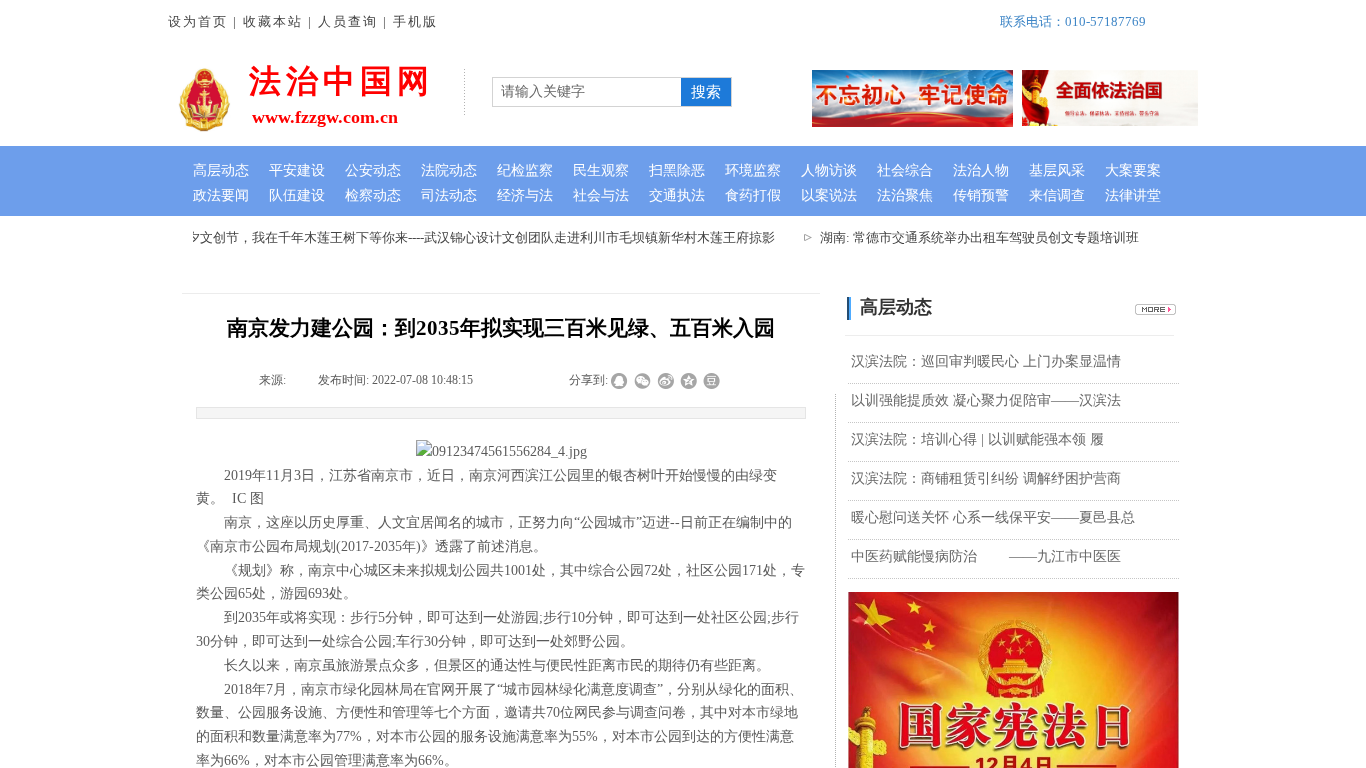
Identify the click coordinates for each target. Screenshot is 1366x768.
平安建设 (297, 170)
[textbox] (587, 92)
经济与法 (525, 195)
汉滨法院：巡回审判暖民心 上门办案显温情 (986, 361)
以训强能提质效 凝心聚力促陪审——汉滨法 (986, 400)
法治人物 (981, 170)
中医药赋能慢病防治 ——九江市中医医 (986, 556)
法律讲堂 (1133, 195)
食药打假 (753, 195)
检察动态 (373, 195)
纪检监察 (525, 170)
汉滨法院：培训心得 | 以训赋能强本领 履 (977, 439)
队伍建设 (297, 195)
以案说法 (829, 195)
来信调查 (1057, 195)
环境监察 (753, 170)
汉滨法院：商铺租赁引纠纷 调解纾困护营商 (986, 478)
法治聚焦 (905, 195)
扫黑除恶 (677, 170)
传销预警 (981, 195)
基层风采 (1057, 170)
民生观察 (601, 170)
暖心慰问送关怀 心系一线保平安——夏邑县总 (993, 517)
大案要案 (1133, 170)
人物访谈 (829, 170)
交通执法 (677, 195)
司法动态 (449, 195)
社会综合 (905, 170)
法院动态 (449, 170)
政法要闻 (221, 195)
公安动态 (373, 170)
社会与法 (601, 195)
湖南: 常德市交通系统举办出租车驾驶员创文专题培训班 (970, 237)
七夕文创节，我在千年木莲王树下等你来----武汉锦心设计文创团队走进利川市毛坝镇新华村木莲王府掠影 (465, 237)
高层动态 (221, 170)
